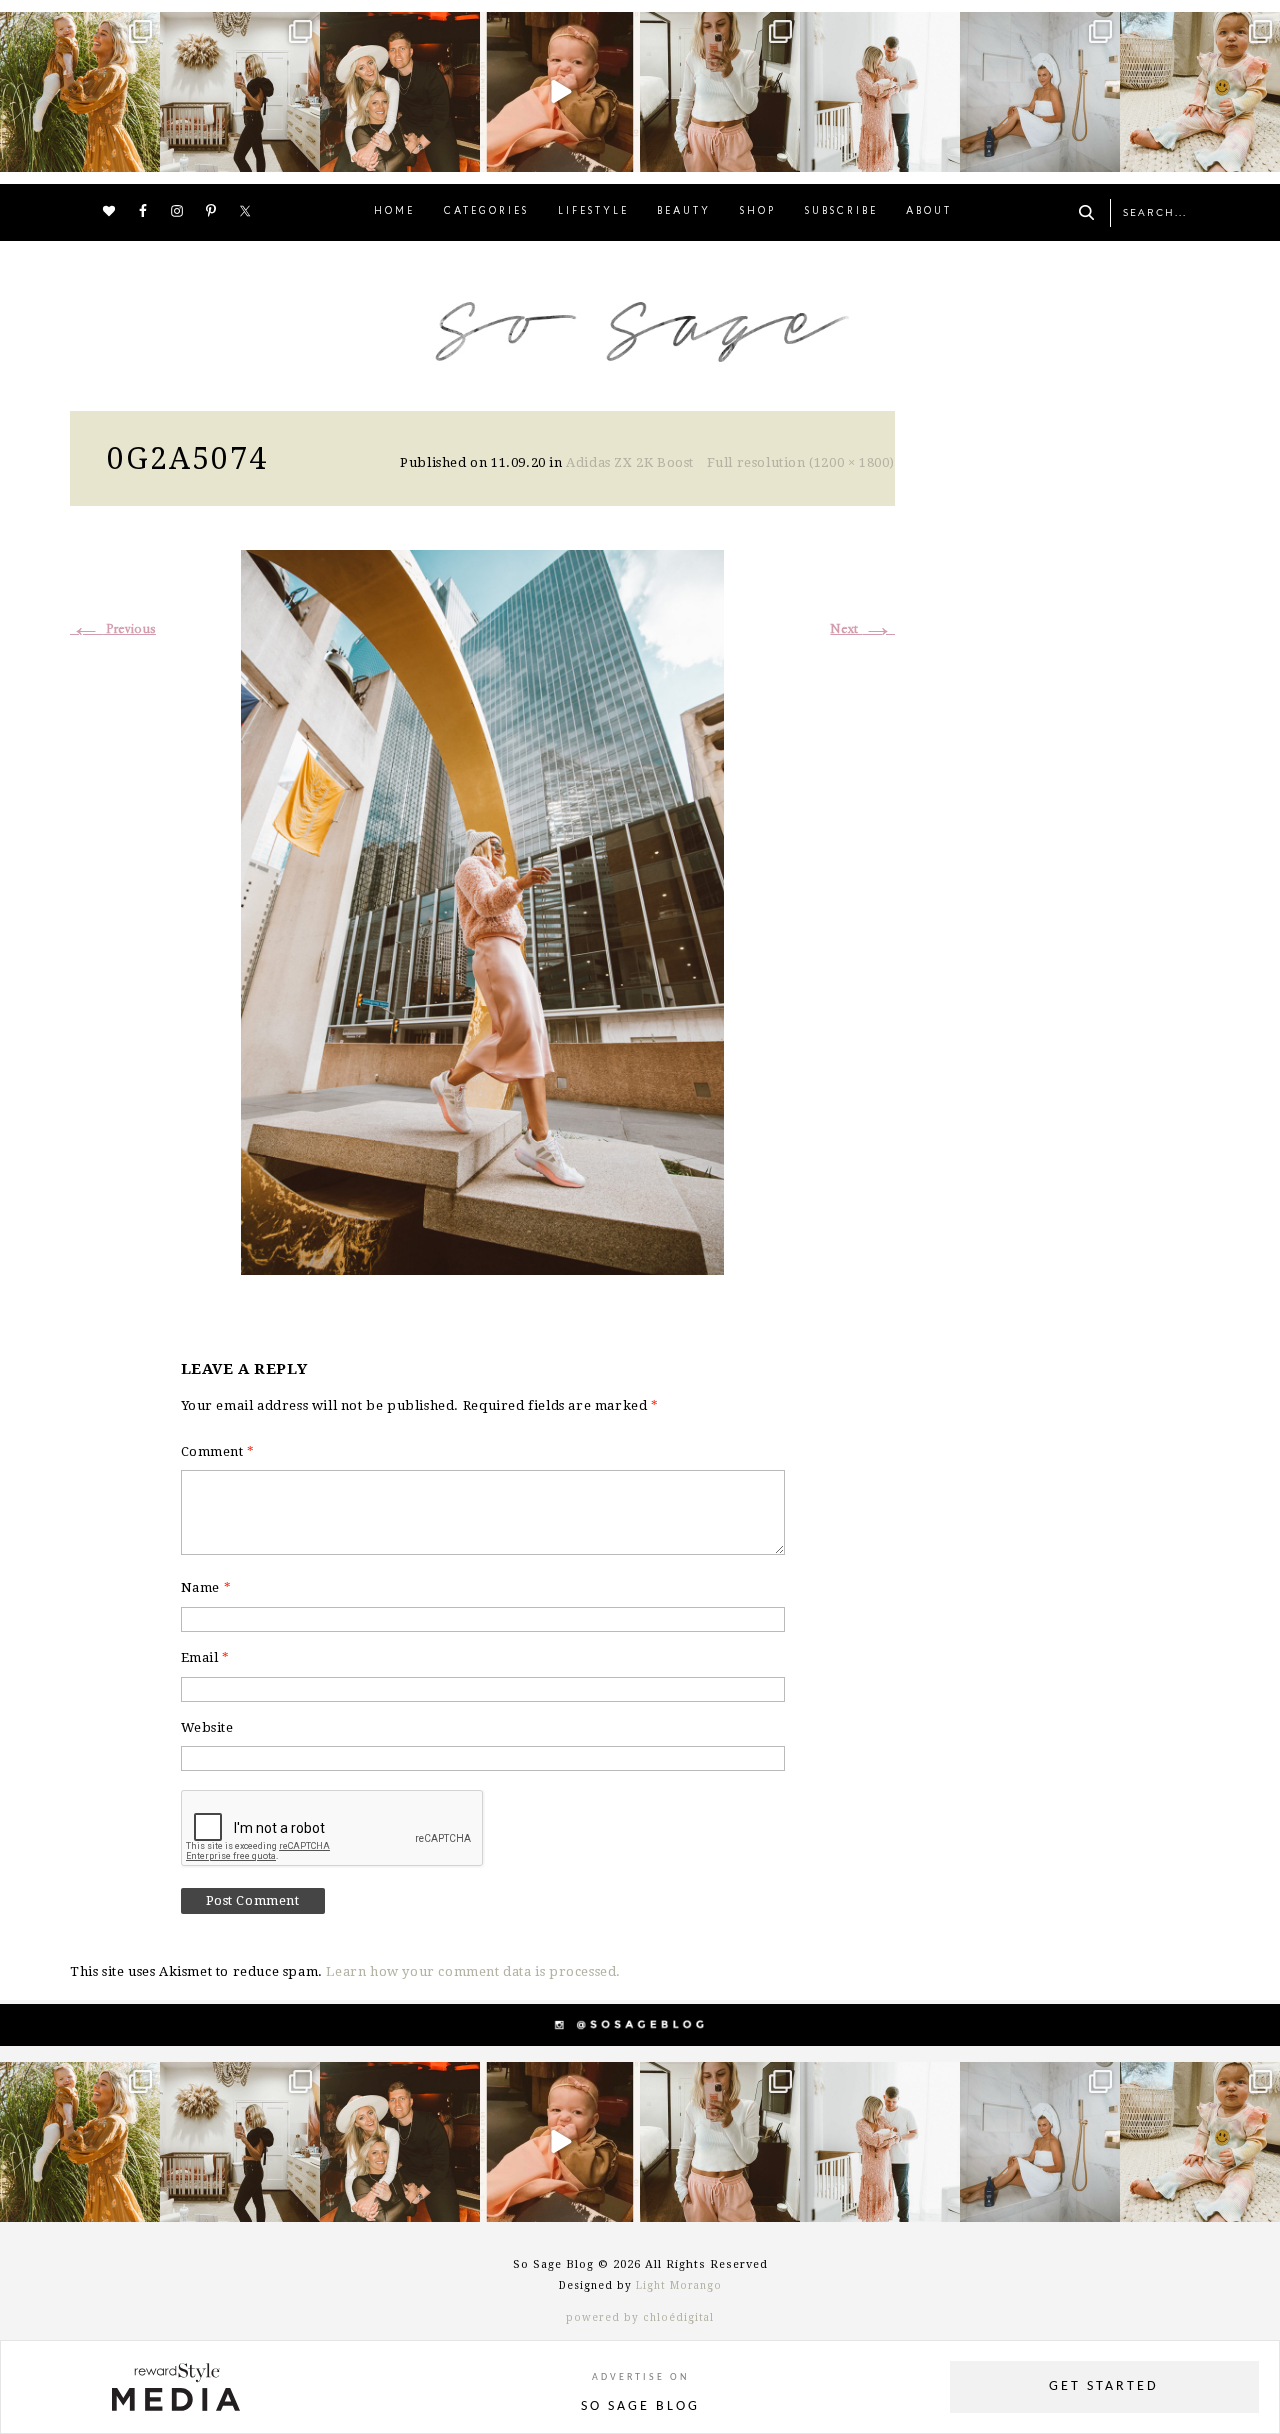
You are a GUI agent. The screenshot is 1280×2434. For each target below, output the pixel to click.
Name (206, 1587)
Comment (218, 1451)
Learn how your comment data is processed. (473, 1971)
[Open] (80, 92)
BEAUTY (684, 211)
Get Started (1104, 2386)
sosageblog (78, 29)
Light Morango (679, 2285)
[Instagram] (142, 153)
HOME (394, 211)
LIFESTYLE (593, 211)
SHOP (758, 211)
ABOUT (929, 211)
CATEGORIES (486, 211)
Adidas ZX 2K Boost (630, 462)
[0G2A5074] (482, 909)
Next (862, 629)
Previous (113, 629)
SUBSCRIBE (841, 211)
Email (205, 1657)
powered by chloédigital (640, 2317)
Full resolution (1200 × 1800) (801, 462)
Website (207, 1727)
